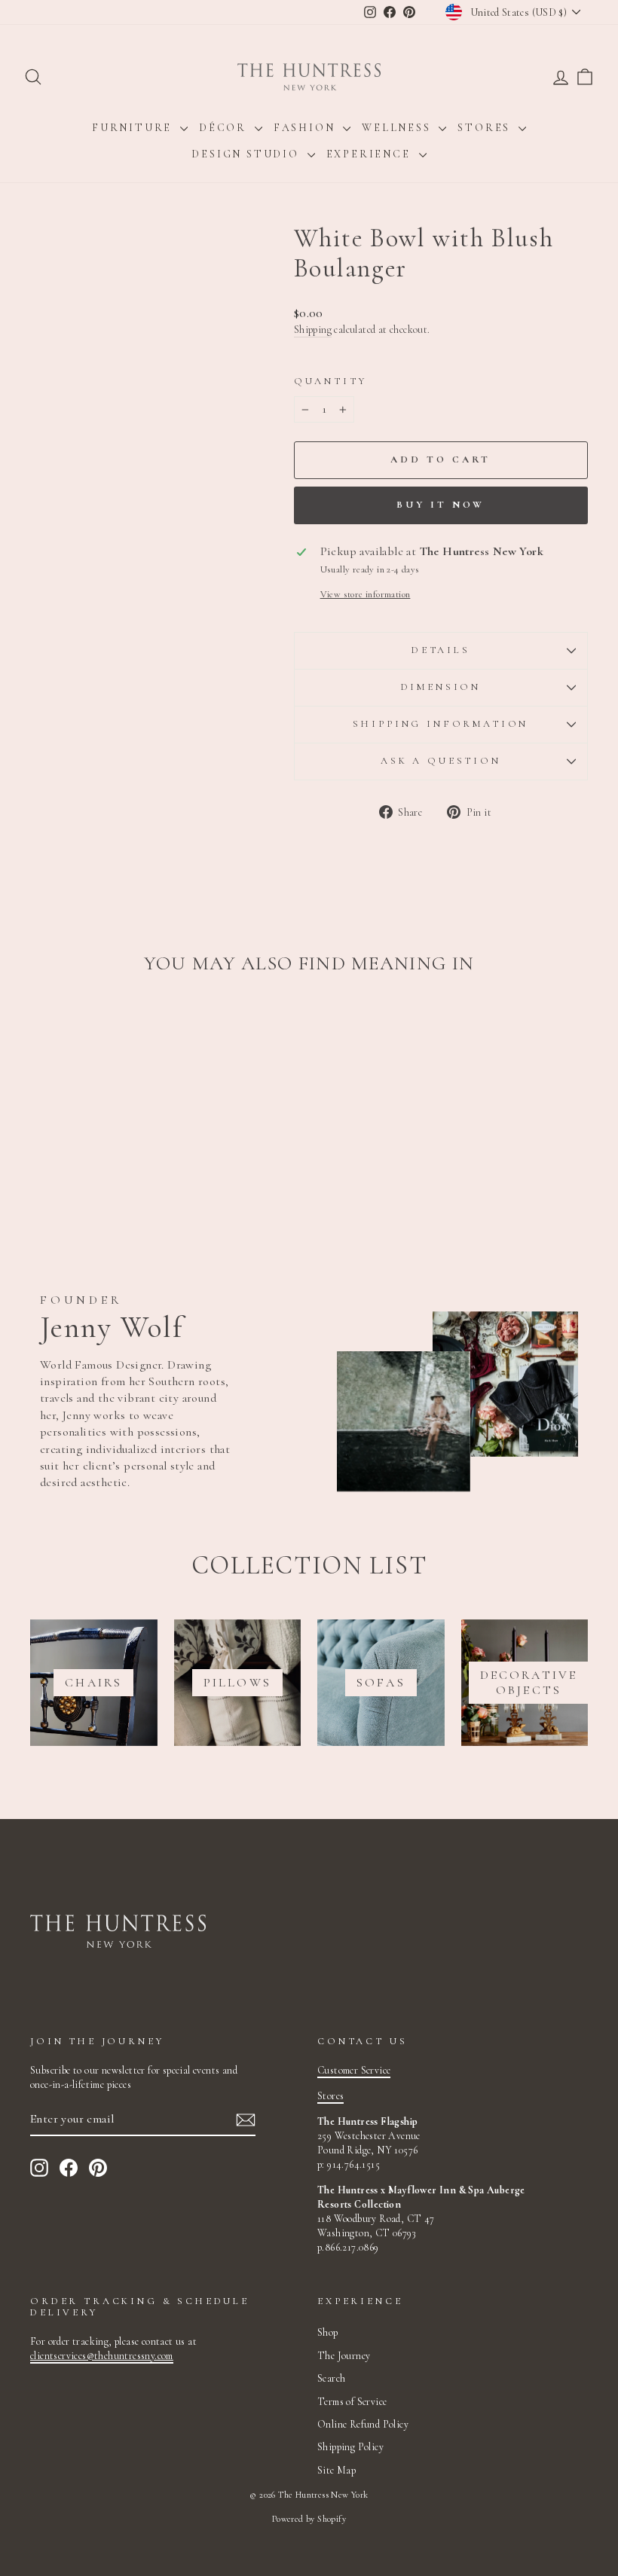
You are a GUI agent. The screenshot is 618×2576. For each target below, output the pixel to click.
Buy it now (441, 505)
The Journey (344, 2356)
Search (331, 2378)
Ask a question (441, 761)
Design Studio (247, 154)
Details (441, 650)
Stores (486, 128)
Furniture (134, 128)
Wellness (398, 128)
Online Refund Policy (363, 2424)
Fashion (306, 128)
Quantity (330, 381)
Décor (225, 128)
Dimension (441, 687)
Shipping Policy (350, 2447)
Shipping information (441, 724)
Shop (328, 2332)
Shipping (313, 330)
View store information (366, 594)
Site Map (337, 2470)
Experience (371, 154)
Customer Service (354, 2070)
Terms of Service (352, 2402)
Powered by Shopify (309, 2519)
